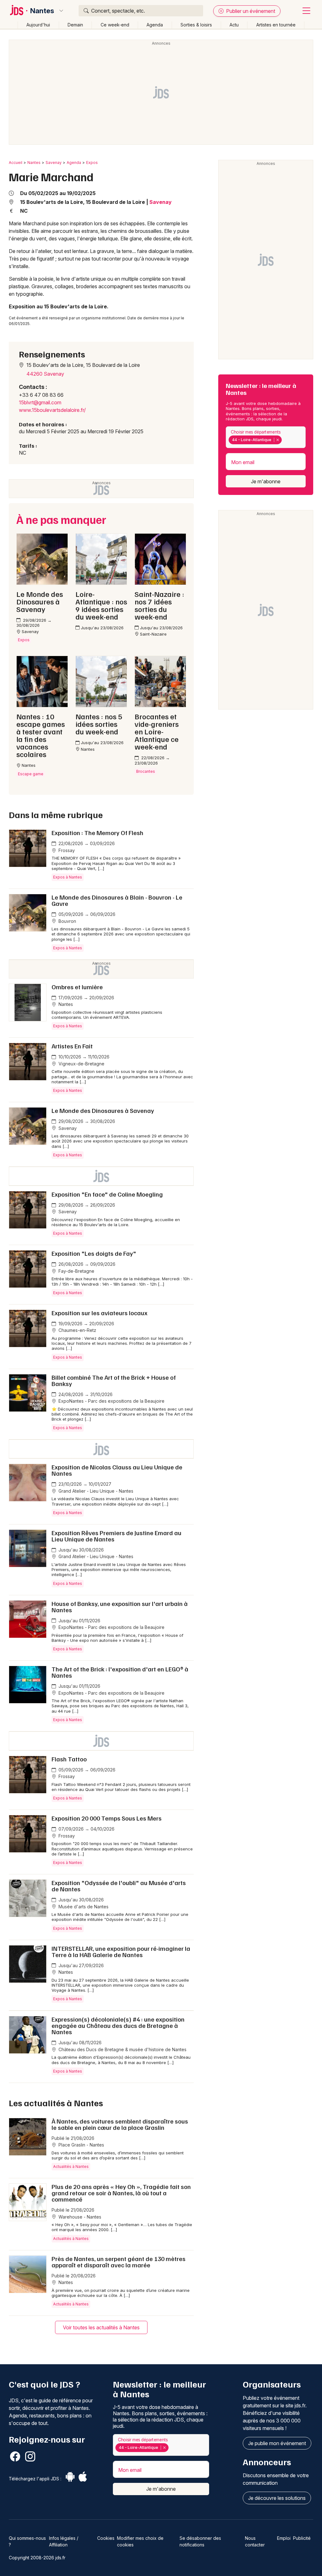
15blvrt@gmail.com (40, 402)
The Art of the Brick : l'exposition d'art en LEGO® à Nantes (120, 1672)
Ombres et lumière (77, 987)
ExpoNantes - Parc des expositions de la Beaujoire (111, 1401)
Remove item (278, 440)
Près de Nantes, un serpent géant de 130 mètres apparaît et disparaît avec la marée (119, 2262)
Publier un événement (250, 11)
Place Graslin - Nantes (81, 2145)
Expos (92, 163)
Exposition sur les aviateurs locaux (100, 1313)
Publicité (302, 2538)
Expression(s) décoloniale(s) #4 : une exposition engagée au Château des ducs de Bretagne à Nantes (118, 2025)
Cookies (106, 2538)
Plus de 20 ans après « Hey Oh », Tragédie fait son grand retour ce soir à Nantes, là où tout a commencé (121, 2193)
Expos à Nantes (68, 877)
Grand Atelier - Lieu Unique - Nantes (95, 1491)
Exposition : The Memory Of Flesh (97, 833)
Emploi (284, 2538)
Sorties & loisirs (196, 25)
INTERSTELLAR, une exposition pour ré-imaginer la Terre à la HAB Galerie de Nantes (121, 1951)
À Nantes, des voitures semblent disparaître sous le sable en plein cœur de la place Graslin (120, 2124)
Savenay (54, 163)
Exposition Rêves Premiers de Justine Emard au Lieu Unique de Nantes (117, 1536)
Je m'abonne (266, 481)
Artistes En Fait (72, 1046)
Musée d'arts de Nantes (83, 1907)
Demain (75, 25)
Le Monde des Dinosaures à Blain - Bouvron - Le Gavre (117, 900)
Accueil (16, 163)
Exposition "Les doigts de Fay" (94, 1253)
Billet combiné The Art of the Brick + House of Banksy (114, 1380)
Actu (234, 25)
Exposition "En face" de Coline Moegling (107, 1194)
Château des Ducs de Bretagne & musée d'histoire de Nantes (122, 2049)
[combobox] (266, 437)
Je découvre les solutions (277, 2498)
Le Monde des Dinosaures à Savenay (103, 1110)
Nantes (42, 11)
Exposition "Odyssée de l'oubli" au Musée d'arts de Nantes (119, 1886)
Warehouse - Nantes (79, 2217)
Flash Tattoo (69, 1759)
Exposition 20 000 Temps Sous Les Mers (107, 1818)
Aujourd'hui (38, 25)
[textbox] (284, 440)
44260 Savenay (45, 374)
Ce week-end (115, 25)
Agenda (155, 25)
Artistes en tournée (276, 25)
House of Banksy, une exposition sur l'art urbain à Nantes (120, 1607)
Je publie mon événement (277, 2443)
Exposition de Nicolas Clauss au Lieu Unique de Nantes (117, 1470)
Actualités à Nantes (71, 2166)
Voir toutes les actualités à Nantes (101, 2327)
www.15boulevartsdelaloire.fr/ (52, 410)
